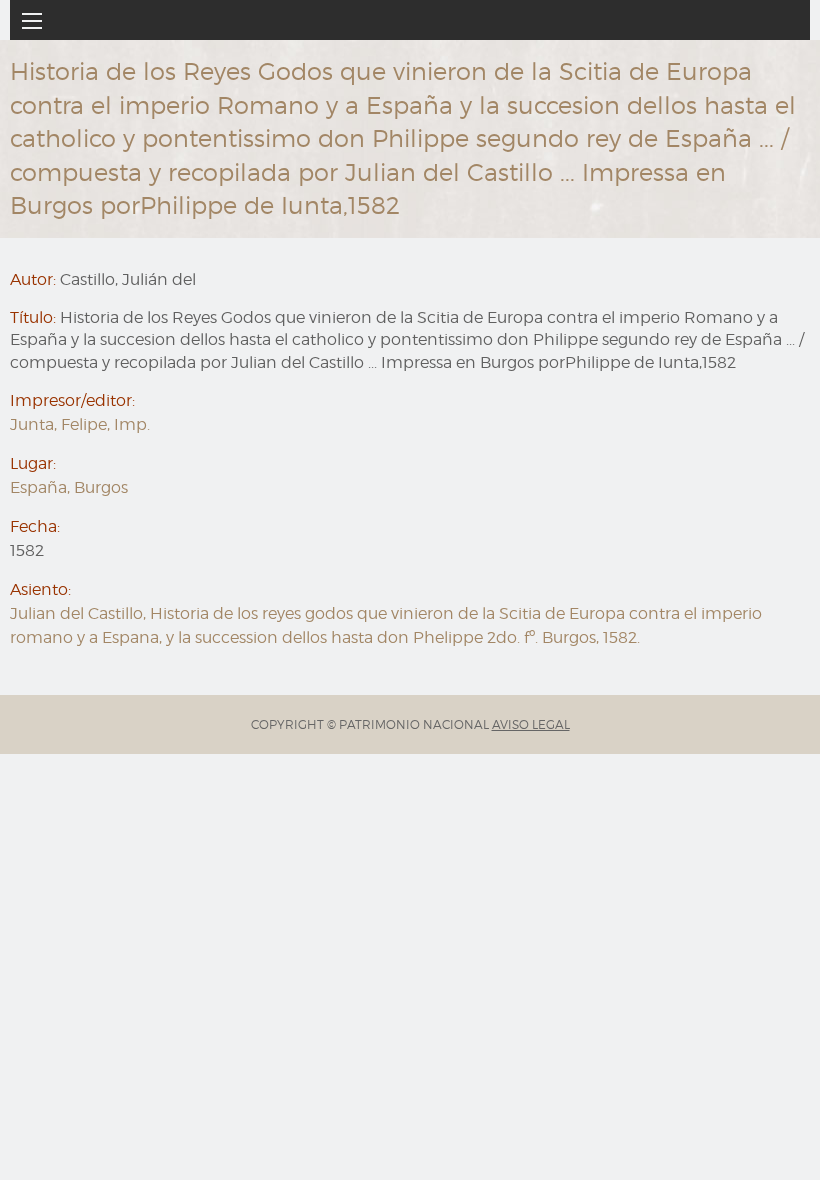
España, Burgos (69, 487)
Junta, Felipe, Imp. (80, 424)
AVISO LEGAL (531, 724)
